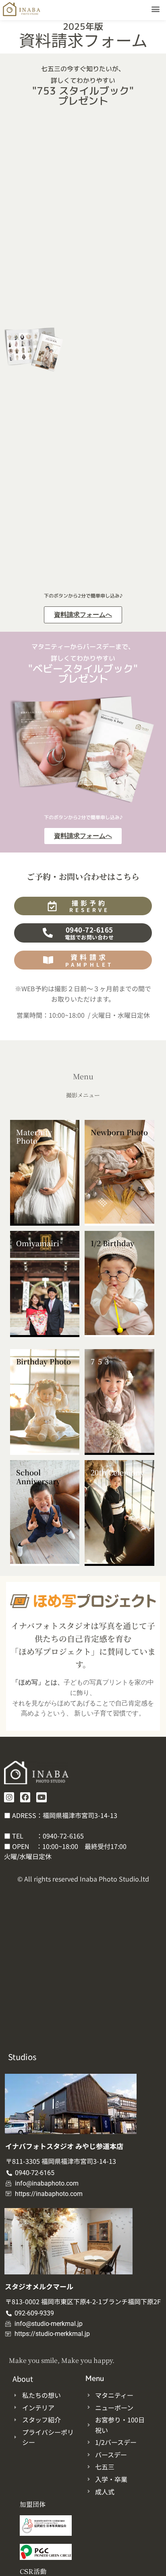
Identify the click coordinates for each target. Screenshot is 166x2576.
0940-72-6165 (63, 1836)
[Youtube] (41, 1797)
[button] (156, 9)
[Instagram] (9, 1797)
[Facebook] (25, 1797)
